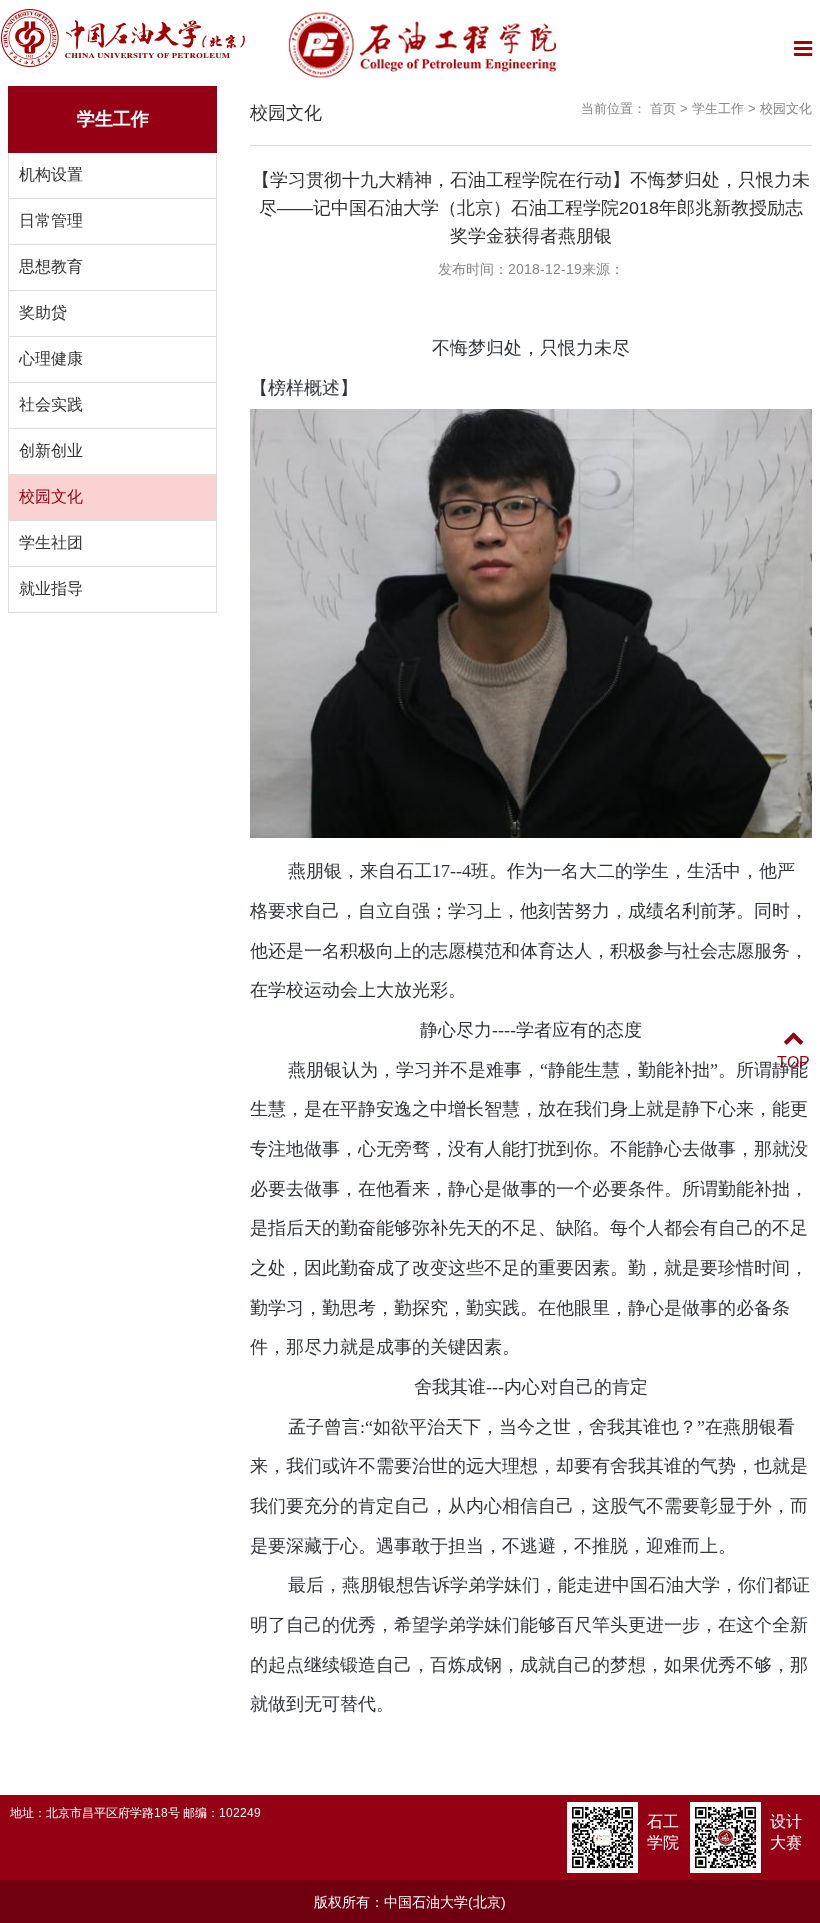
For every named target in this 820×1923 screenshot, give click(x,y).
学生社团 (51, 542)
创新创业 (51, 450)
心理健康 (51, 358)
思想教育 (51, 266)
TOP (793, 1062)
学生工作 (718, 108)
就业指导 (51, 588)
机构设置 (51, 174)
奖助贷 (43, 312)
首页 (663, 108)
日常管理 (51, 220)
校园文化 (51, 496)
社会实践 (51, 404)
